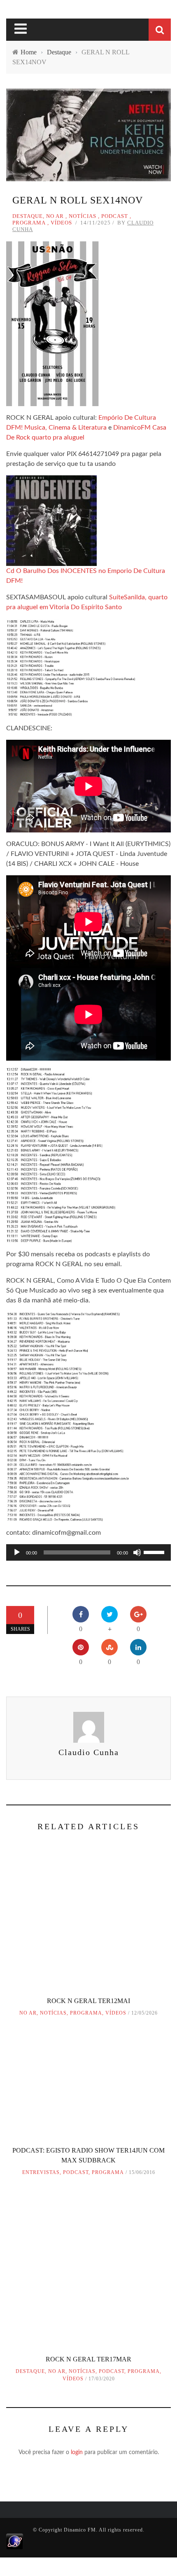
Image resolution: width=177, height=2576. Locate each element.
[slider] (155, 1552)
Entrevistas (41, 2172)
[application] (88, 1552)
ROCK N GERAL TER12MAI (88, 2001)
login (77, 2452)
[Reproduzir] (17, 1552)
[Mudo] (137, 1552)
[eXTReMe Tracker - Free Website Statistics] (15, 2541)
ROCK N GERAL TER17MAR (88, 2359)
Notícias (83, 216)
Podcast (115, 216)
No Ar (55, 216)
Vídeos (61, 223)
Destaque (28, 216)
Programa (29, 223)
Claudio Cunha (89, 1752)
